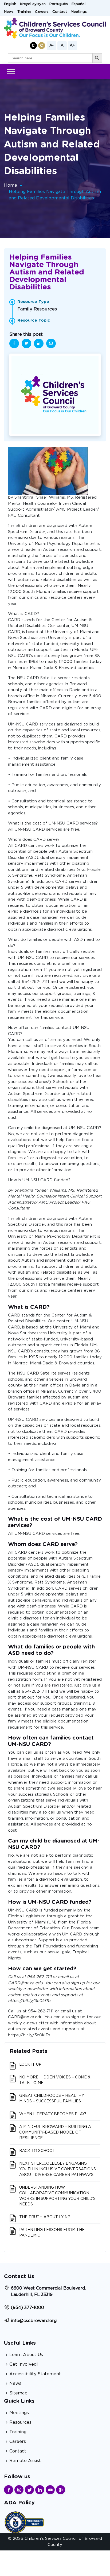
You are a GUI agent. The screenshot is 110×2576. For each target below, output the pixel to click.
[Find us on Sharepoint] (61, 2490)
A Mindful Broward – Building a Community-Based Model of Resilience (55, 2132)
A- (52, 46)
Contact (60, 12)
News (9, 12)
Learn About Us (26, 2355)
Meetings (79, 12)
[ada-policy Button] (24, 2522)
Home (11, 185)
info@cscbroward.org (34, 2321)
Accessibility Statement (35, 2374)
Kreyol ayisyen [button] (33, 4)
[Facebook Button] (9, 2490)
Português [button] (59, 4)
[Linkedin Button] (40, 2490)
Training (24, 12)
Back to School (37, 2151)
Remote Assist (25, 2461)
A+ (72, 46)
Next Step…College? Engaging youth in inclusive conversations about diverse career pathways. (58, 2169)
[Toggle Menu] (11, 71)
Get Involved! (24, 2364)
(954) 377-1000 (27, 2308)
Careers (42, 12)
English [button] (10, 4)
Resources (20, 2422)
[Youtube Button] (50, 2490)
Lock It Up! (31, 2065)
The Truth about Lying (45, 2217)
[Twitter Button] (29, 2490)
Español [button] (78, 4)
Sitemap (18, 2393)
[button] (33, 46)
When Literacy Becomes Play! (53, 2114)
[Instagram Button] (19, 2490)
